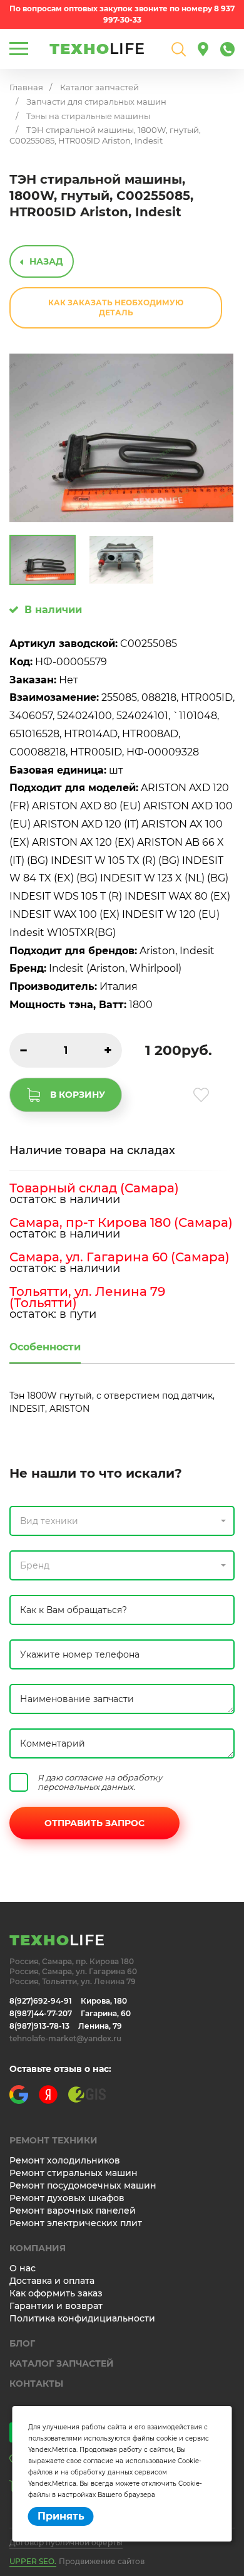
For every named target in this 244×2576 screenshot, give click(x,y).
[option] (121, 438)
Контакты (36, 2384)
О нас (23, 2268)
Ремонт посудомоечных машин (83, 2185)
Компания (38, 2248)
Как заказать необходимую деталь (116, 308)
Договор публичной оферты (66, 2542)
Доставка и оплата (52, 2281)
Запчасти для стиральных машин (96, 102)
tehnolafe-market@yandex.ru (65, 2038)
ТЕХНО (97, 49)
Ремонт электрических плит (76, 2223)
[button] (122, 1521)
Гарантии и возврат (56, 2306)
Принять (61, 2516)
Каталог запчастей (99, 87)
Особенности (45, 1347)
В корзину (78, 1095)
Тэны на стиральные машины (88, 116)
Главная (26, 87)
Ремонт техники (53, 2140)
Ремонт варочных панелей (73, 2211)
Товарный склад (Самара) (94, 1188)
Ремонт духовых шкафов (67, 2198)
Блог (22, 2343)
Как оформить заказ (56, 2293)
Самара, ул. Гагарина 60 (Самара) (119, 1257)
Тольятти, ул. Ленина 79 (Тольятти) (87, 1297)
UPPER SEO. (33, 2561)
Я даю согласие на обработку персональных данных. (100, 1782)
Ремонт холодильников (65, 2160)
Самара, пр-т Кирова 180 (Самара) (121, 1222)
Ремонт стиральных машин (74, 2173)
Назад (46, 261)
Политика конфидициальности (82, 2318)
